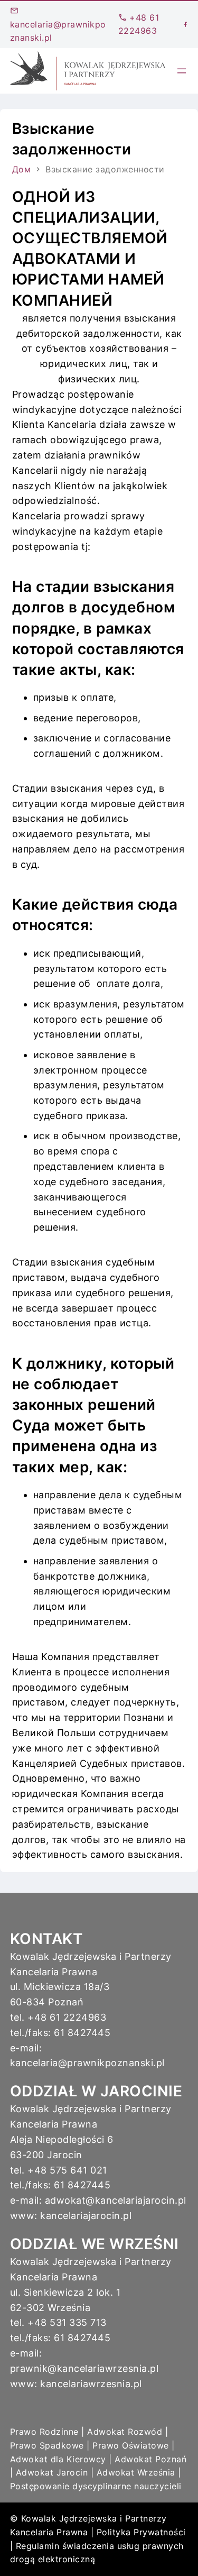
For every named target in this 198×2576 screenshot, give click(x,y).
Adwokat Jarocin (52, 2472)
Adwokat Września (136, 2472)
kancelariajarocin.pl (86, 2216)
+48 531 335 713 (67, 2322)
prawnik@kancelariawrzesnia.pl (84, 2368)
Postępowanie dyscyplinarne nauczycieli (96, 2486)
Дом (22, 169)
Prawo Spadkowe (47, 2445)
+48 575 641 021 (67, 2170)
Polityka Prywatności (141, 2532)
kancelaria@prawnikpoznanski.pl (58, 31)
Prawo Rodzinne (44, 2432)
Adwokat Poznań (150, 2459)
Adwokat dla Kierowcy (58, 2459)
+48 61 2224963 (67, 2017)
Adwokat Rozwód (125, 2432)
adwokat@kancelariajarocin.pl (116, 2200)
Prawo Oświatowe (131, 2445)
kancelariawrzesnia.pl (91, 2384)
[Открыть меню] (182, 71)
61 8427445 (82, 2033)
